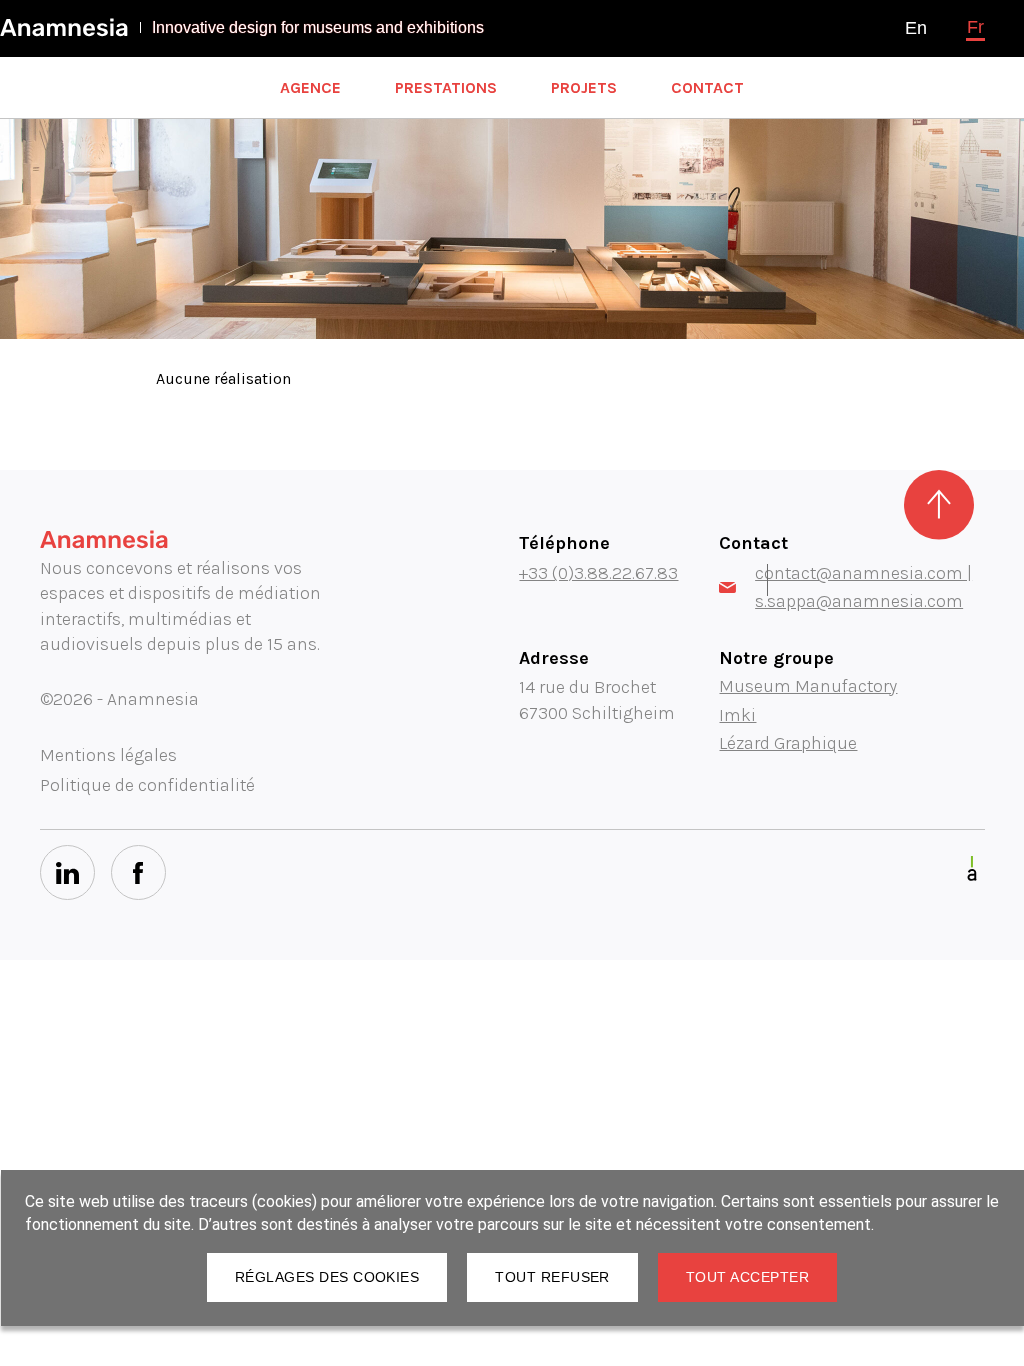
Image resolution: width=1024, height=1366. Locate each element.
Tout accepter (747, 1277)
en (916, 28)
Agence (310, 87)
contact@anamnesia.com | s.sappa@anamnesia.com (863, 587)
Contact (707, 87)
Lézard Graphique (788, 743)
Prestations (446, 87)
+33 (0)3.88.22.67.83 (598, 573)
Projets (584, 87)
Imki (737, 715)
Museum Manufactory (808, 686)
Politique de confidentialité (147, 785)
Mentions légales (108, 755)
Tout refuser (552, 1277)
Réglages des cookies (327, 1277)
